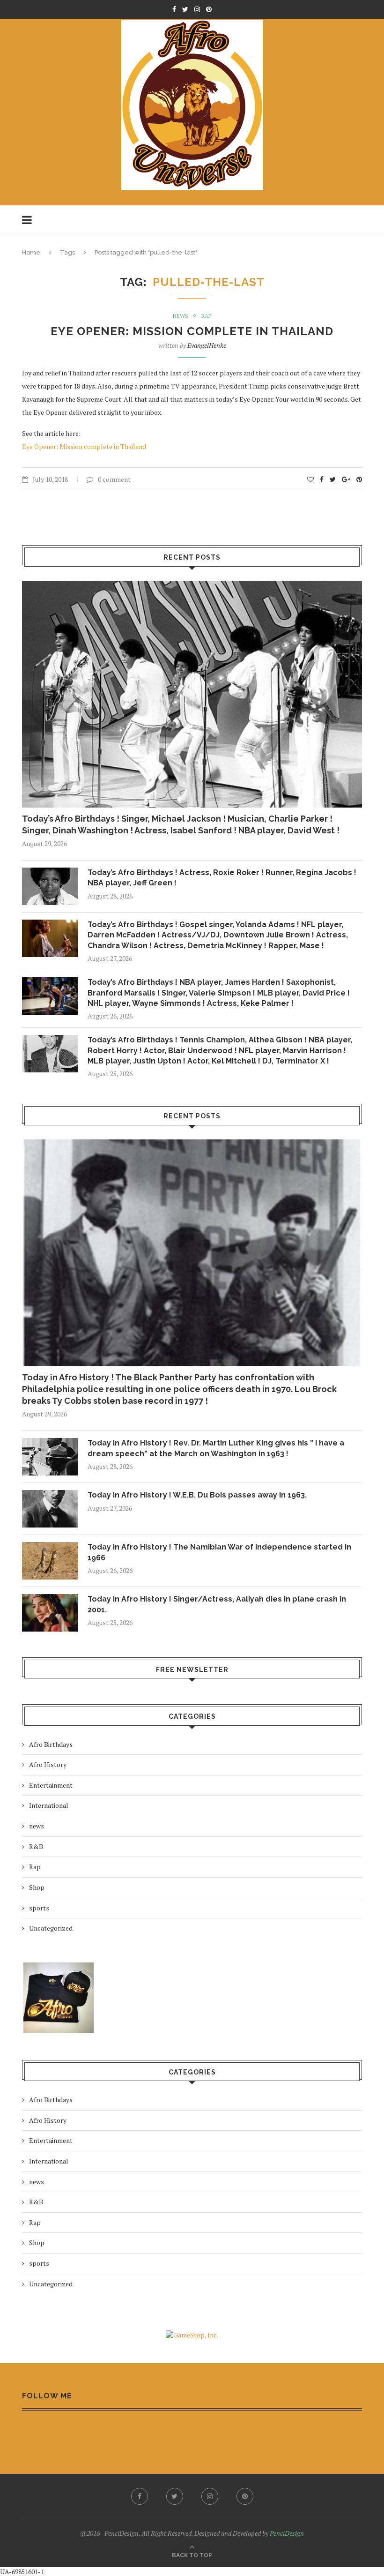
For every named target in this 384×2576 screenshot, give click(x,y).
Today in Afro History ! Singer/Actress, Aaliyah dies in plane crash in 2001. (217, 1604)
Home (31, 252)
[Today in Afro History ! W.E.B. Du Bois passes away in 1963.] (50, 1509)
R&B (36, 1846)
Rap (206, 316)
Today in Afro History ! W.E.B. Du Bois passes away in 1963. (197, 1495)
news (181, 316)
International (49, 1805)
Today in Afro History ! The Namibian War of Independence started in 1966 (219, 1552)
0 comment (114, 479)
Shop (37, 1887)
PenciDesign (287, 2533)
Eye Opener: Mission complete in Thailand (192, 331)
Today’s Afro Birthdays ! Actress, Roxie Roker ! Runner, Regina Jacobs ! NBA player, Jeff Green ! (222, 878)
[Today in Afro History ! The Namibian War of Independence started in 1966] (50, 1561)
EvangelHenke (207, 345)
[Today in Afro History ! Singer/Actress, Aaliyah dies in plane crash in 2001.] (50, 1613)
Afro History (48, 1764)
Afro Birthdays (51, 1744)
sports (39, 1908)
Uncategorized (51, 1928)
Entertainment (51, 1785)
